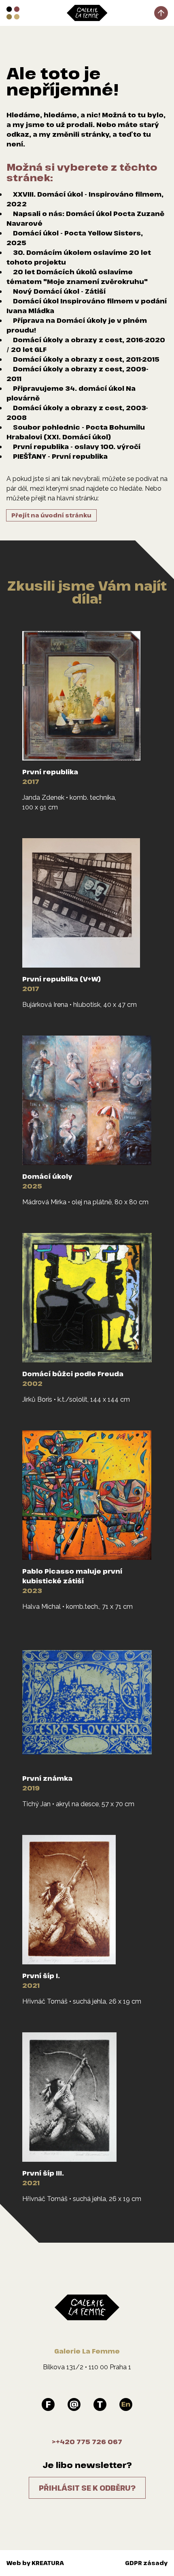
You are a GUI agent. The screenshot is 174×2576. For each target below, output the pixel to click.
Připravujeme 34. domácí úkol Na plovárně (71, 393)
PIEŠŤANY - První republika (60, 456)
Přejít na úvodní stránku (51, 515)
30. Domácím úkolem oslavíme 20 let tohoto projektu (79, 257)
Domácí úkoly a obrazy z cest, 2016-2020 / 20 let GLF (86, 345)
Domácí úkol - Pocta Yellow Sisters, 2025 (75, 238)
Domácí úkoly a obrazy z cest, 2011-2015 (86, 359)
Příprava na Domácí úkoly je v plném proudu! (77, 325)
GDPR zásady (146, 2563)
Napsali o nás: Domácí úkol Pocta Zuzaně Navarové (85, 218)
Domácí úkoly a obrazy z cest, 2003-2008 (77, 413)
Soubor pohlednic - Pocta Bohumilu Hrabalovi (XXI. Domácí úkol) (76, 432)
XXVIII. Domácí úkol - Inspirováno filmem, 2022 (85, 199)
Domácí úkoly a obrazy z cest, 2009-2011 (77, 374)
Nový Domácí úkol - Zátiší (59, 291)
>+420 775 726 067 (87, 2442)
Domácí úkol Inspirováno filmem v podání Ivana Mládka (87, 306)
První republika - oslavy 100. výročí (77, 447)
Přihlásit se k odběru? (87, 2488)
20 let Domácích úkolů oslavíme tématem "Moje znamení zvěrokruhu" (77, 277)
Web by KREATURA (35, 2563)
